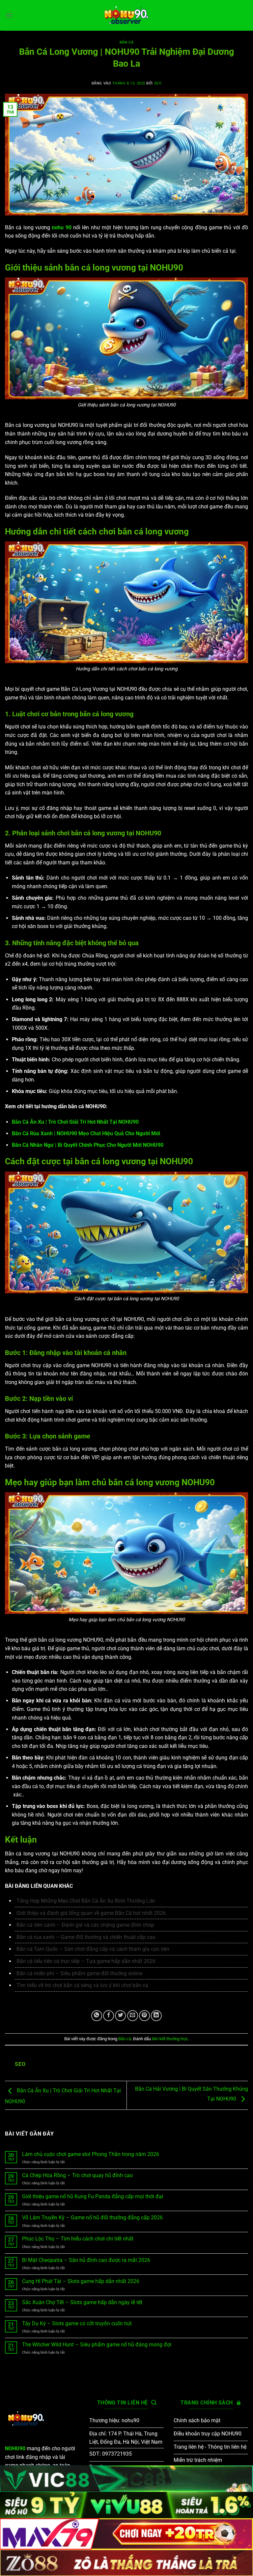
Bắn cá (126, 42)
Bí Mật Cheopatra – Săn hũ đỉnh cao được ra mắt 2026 (86, 2260)
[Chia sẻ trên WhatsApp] (97, 2016)
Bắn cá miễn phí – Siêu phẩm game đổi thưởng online (80, 1973)
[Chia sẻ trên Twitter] (120, 2016)
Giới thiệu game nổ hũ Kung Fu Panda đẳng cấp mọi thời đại (93, 2196)
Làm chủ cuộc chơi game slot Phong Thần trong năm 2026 (91, 2154)
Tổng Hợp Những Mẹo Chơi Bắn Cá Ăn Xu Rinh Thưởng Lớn (86, 1901)
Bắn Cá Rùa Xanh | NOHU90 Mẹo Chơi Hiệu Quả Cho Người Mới (86, 1133)
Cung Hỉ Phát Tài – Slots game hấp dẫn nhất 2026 (81, 2281)
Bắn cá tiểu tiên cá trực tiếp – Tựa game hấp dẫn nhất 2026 (86, 1961)
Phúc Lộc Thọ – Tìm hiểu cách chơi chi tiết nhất (78, 2239)
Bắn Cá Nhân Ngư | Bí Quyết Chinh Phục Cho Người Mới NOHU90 (88, 1145)
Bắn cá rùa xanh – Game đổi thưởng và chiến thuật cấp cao (86, 1937)
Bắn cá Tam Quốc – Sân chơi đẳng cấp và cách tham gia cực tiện (93, 1949)
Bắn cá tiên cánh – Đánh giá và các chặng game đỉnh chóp (85, 1925)
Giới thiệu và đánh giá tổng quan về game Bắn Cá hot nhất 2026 (91, 1913)
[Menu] (9, 15)
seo (158, 83)
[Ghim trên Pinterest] (144, 2016)
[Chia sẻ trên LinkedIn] (156, 2016)
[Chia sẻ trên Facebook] (109, 2016)
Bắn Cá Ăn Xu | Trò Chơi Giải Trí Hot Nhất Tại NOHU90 (75, 1122)
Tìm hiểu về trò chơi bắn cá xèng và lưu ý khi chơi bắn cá (82, 1985)
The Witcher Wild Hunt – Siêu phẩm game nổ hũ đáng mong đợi (97, 2345)
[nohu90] (126, 15)
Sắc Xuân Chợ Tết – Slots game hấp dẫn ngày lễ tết (82, 2302)
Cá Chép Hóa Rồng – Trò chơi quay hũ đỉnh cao (77, 2175)
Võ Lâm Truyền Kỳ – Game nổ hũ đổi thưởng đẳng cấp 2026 (92, 2218)
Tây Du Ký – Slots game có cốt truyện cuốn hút (77, 2323)
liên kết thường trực (170, 2039)
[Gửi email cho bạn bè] (133, 2016)
